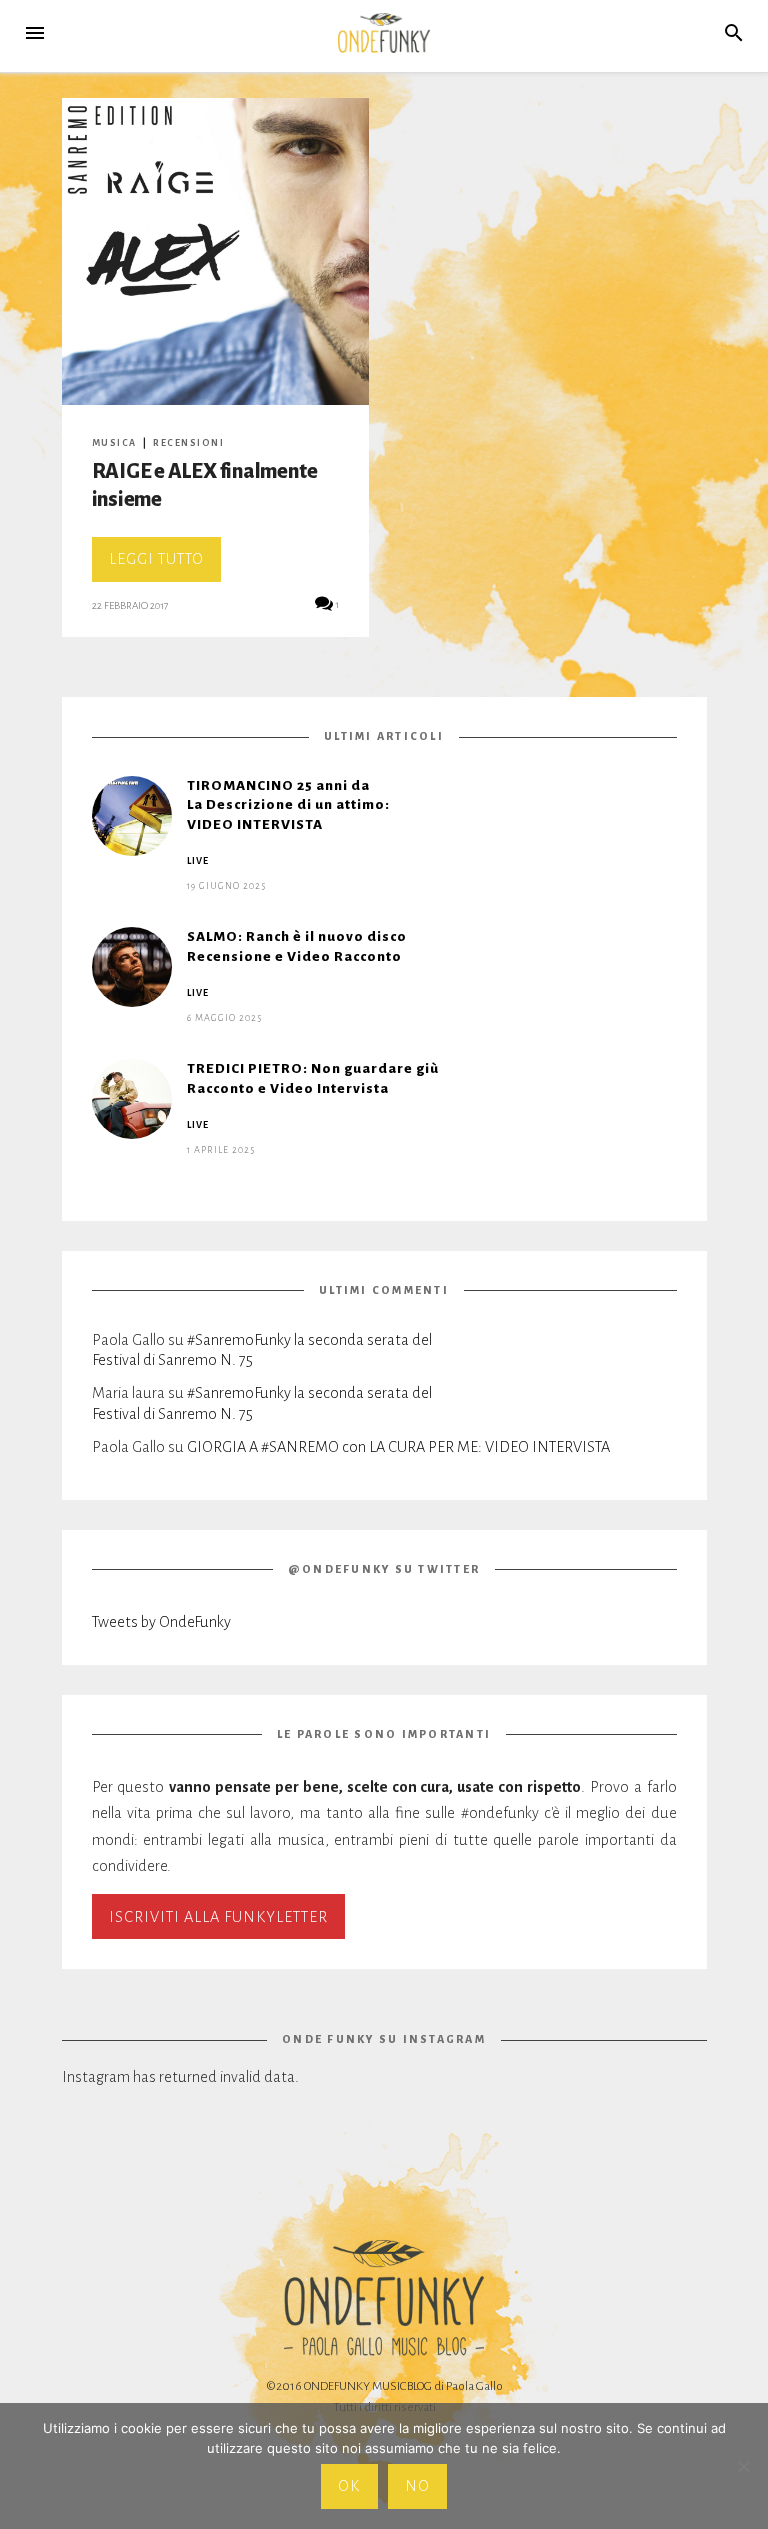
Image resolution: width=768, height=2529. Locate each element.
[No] (743, 2466)
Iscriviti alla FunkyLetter (218, 1917)
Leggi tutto (165, 566)
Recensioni (188, 443)
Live (198, 861)
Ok (349, 2486)
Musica (114, 443)
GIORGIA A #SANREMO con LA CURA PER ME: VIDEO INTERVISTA (398, 1447)
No (417, 2486)
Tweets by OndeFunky (161, 1622)
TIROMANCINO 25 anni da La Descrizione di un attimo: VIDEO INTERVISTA (288, 805)
